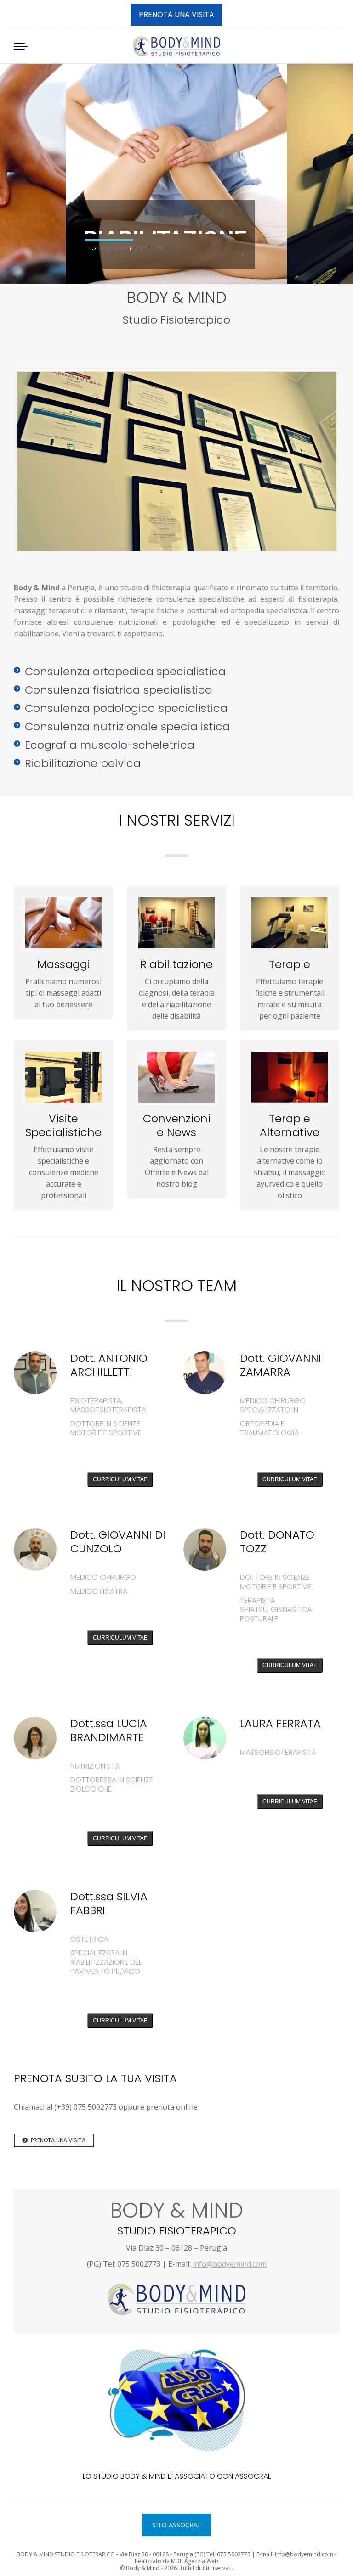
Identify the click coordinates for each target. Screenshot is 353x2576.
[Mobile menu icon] (21, 46)
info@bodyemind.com (230, 2264)
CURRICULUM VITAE (120, 1479)
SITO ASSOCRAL (177, 2525)
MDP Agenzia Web (195, 2561)
